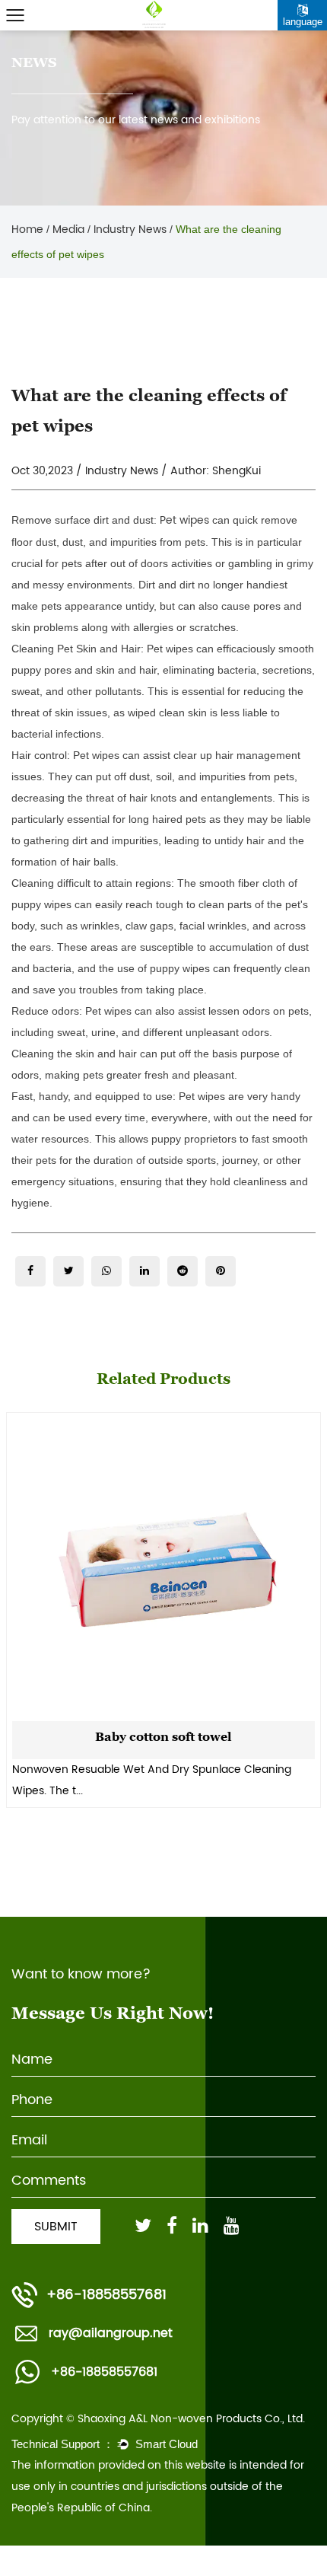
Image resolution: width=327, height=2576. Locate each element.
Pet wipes (184, 520)
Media (68, 230)
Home (27, 230)
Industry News (130, 230)
